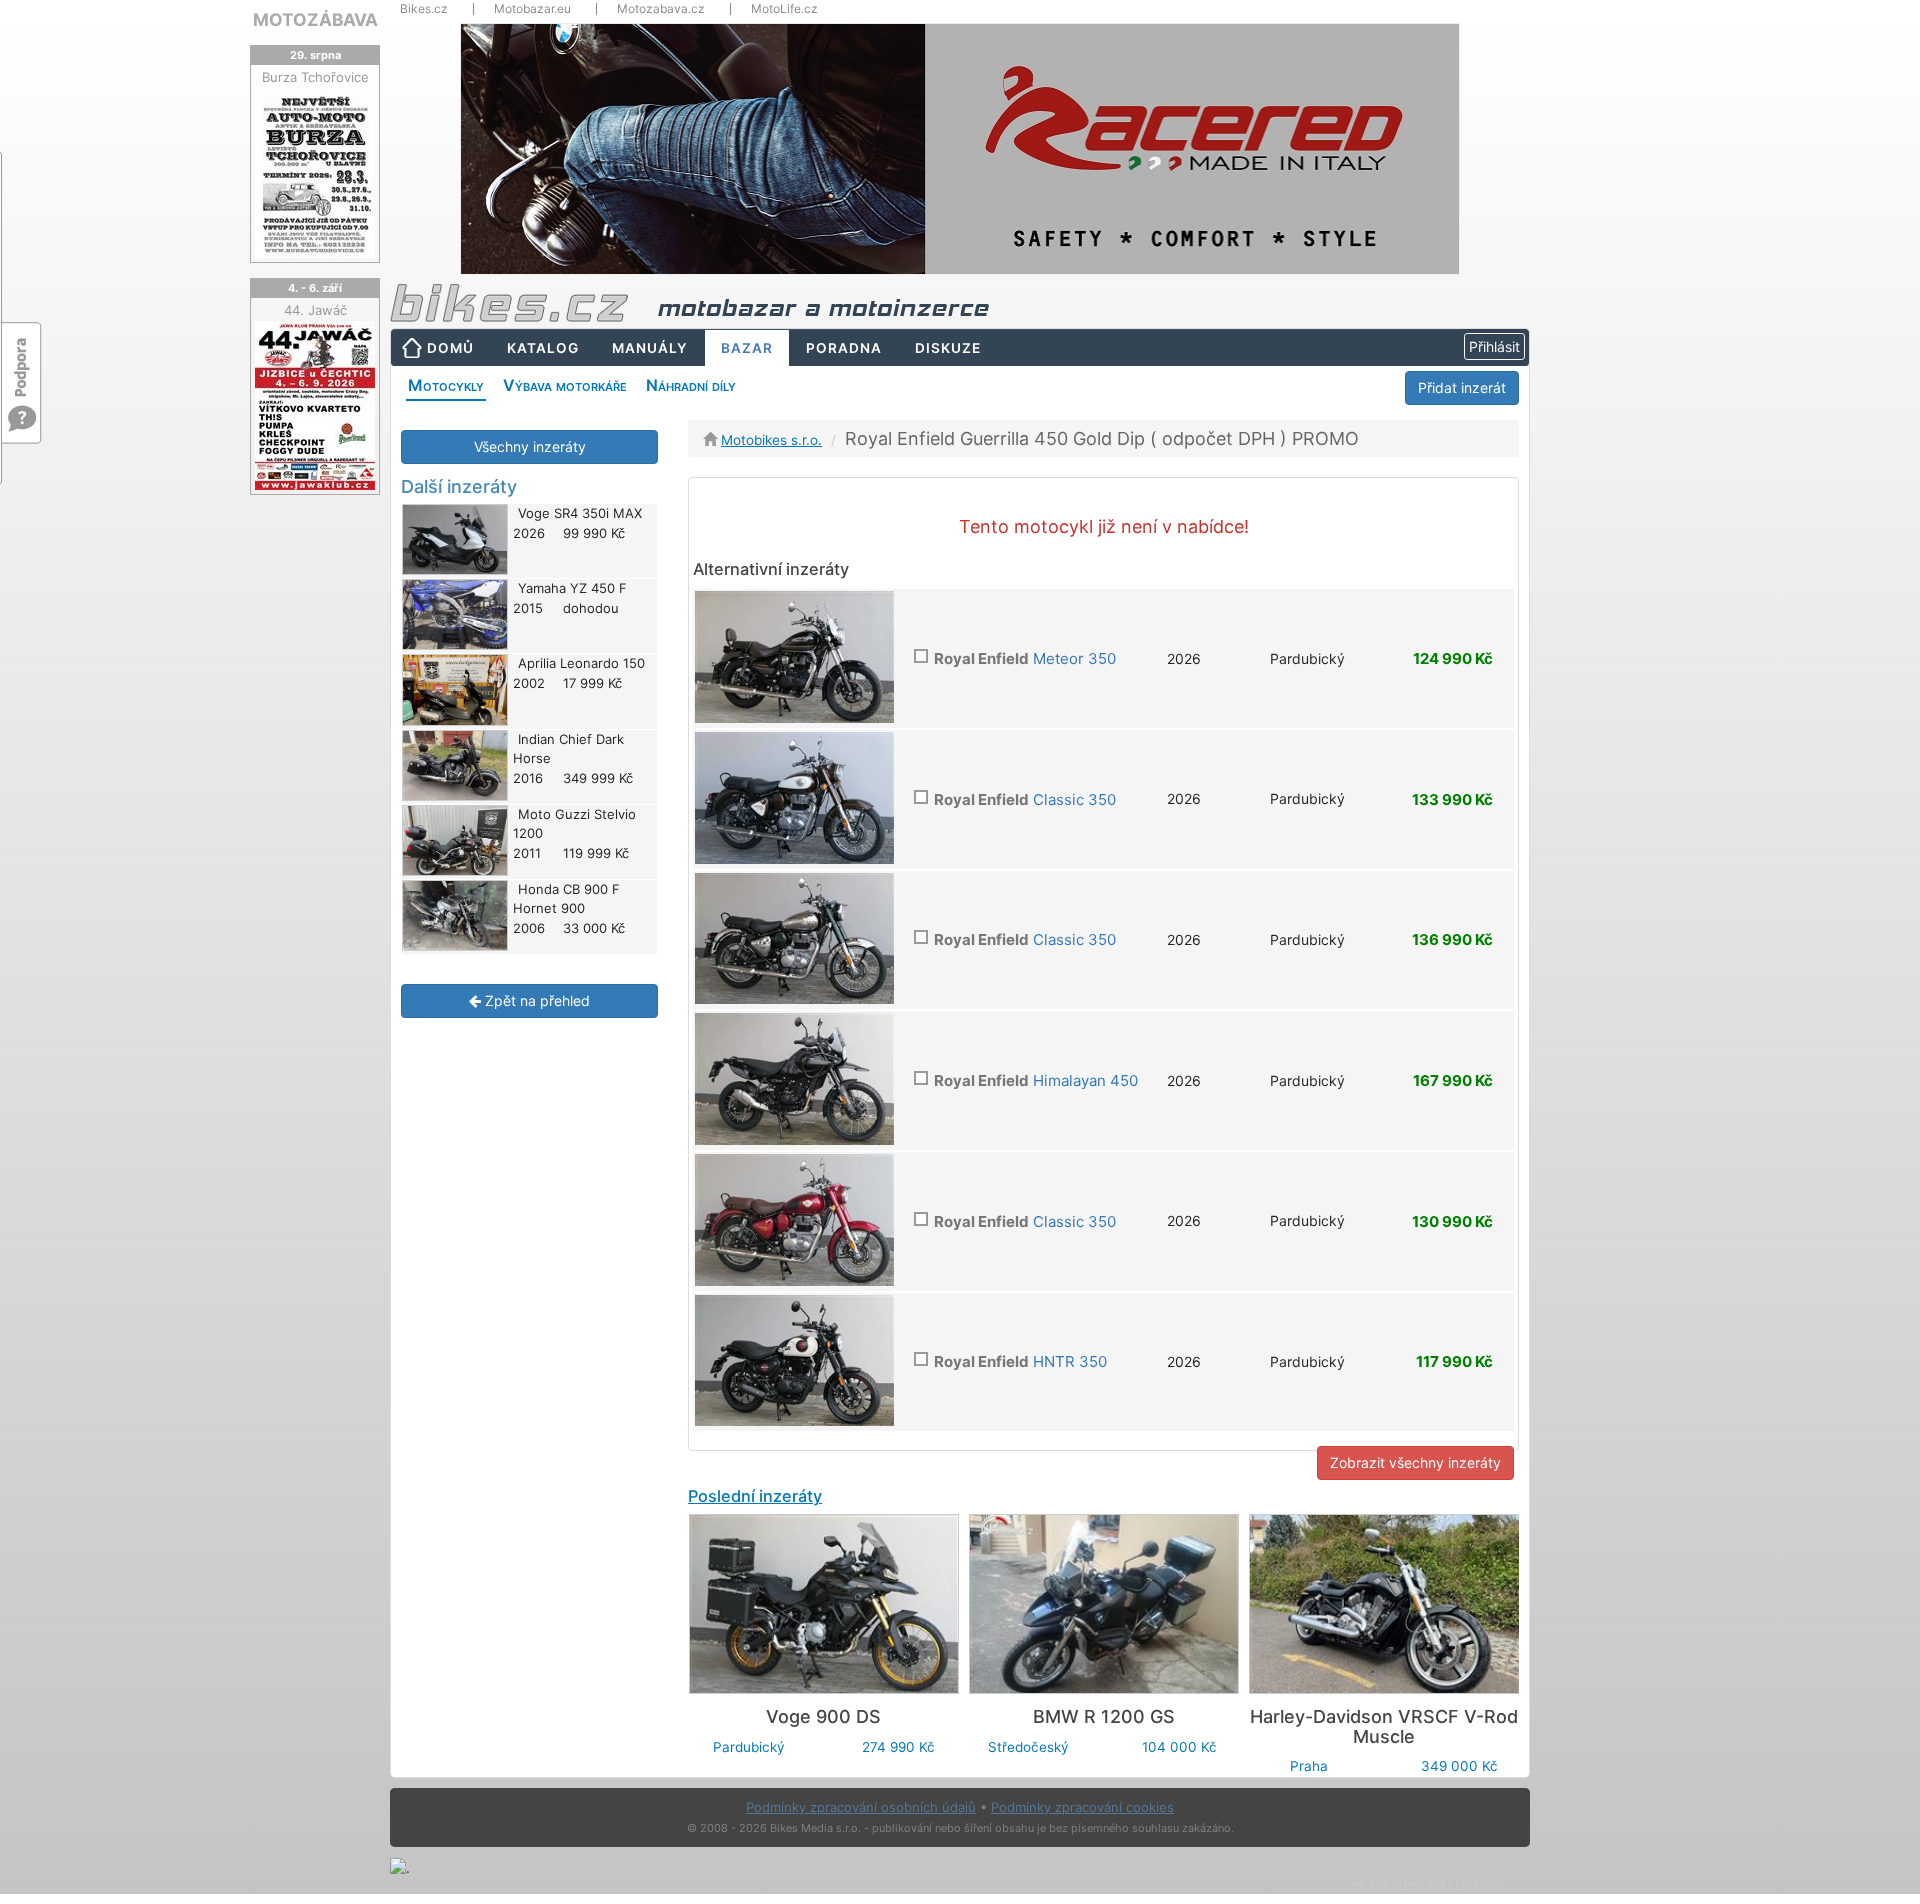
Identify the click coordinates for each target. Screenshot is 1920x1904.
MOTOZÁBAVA (315, 19)
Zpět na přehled (535, 1000)
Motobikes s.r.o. (771, 440)
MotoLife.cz (784, 9)
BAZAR (747, 348)
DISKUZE (948, 348)
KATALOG (543, 348)
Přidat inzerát (1462, 387)
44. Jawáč (315, 310)
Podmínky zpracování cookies (1082, 1807)
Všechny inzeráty (530, 446)
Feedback (22, 357)
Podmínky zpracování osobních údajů (861, 1807)
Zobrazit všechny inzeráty (1415, 1462)
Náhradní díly (691, 385)
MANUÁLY (650, 348)
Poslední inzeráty (755, 1496)
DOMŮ (450, 348)
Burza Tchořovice (315, 77)
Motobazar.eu (532, 9)
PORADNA (844, 348)
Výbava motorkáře (565, 385)
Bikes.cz (424, 9)
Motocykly (446, 385)
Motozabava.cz (661, 9)
